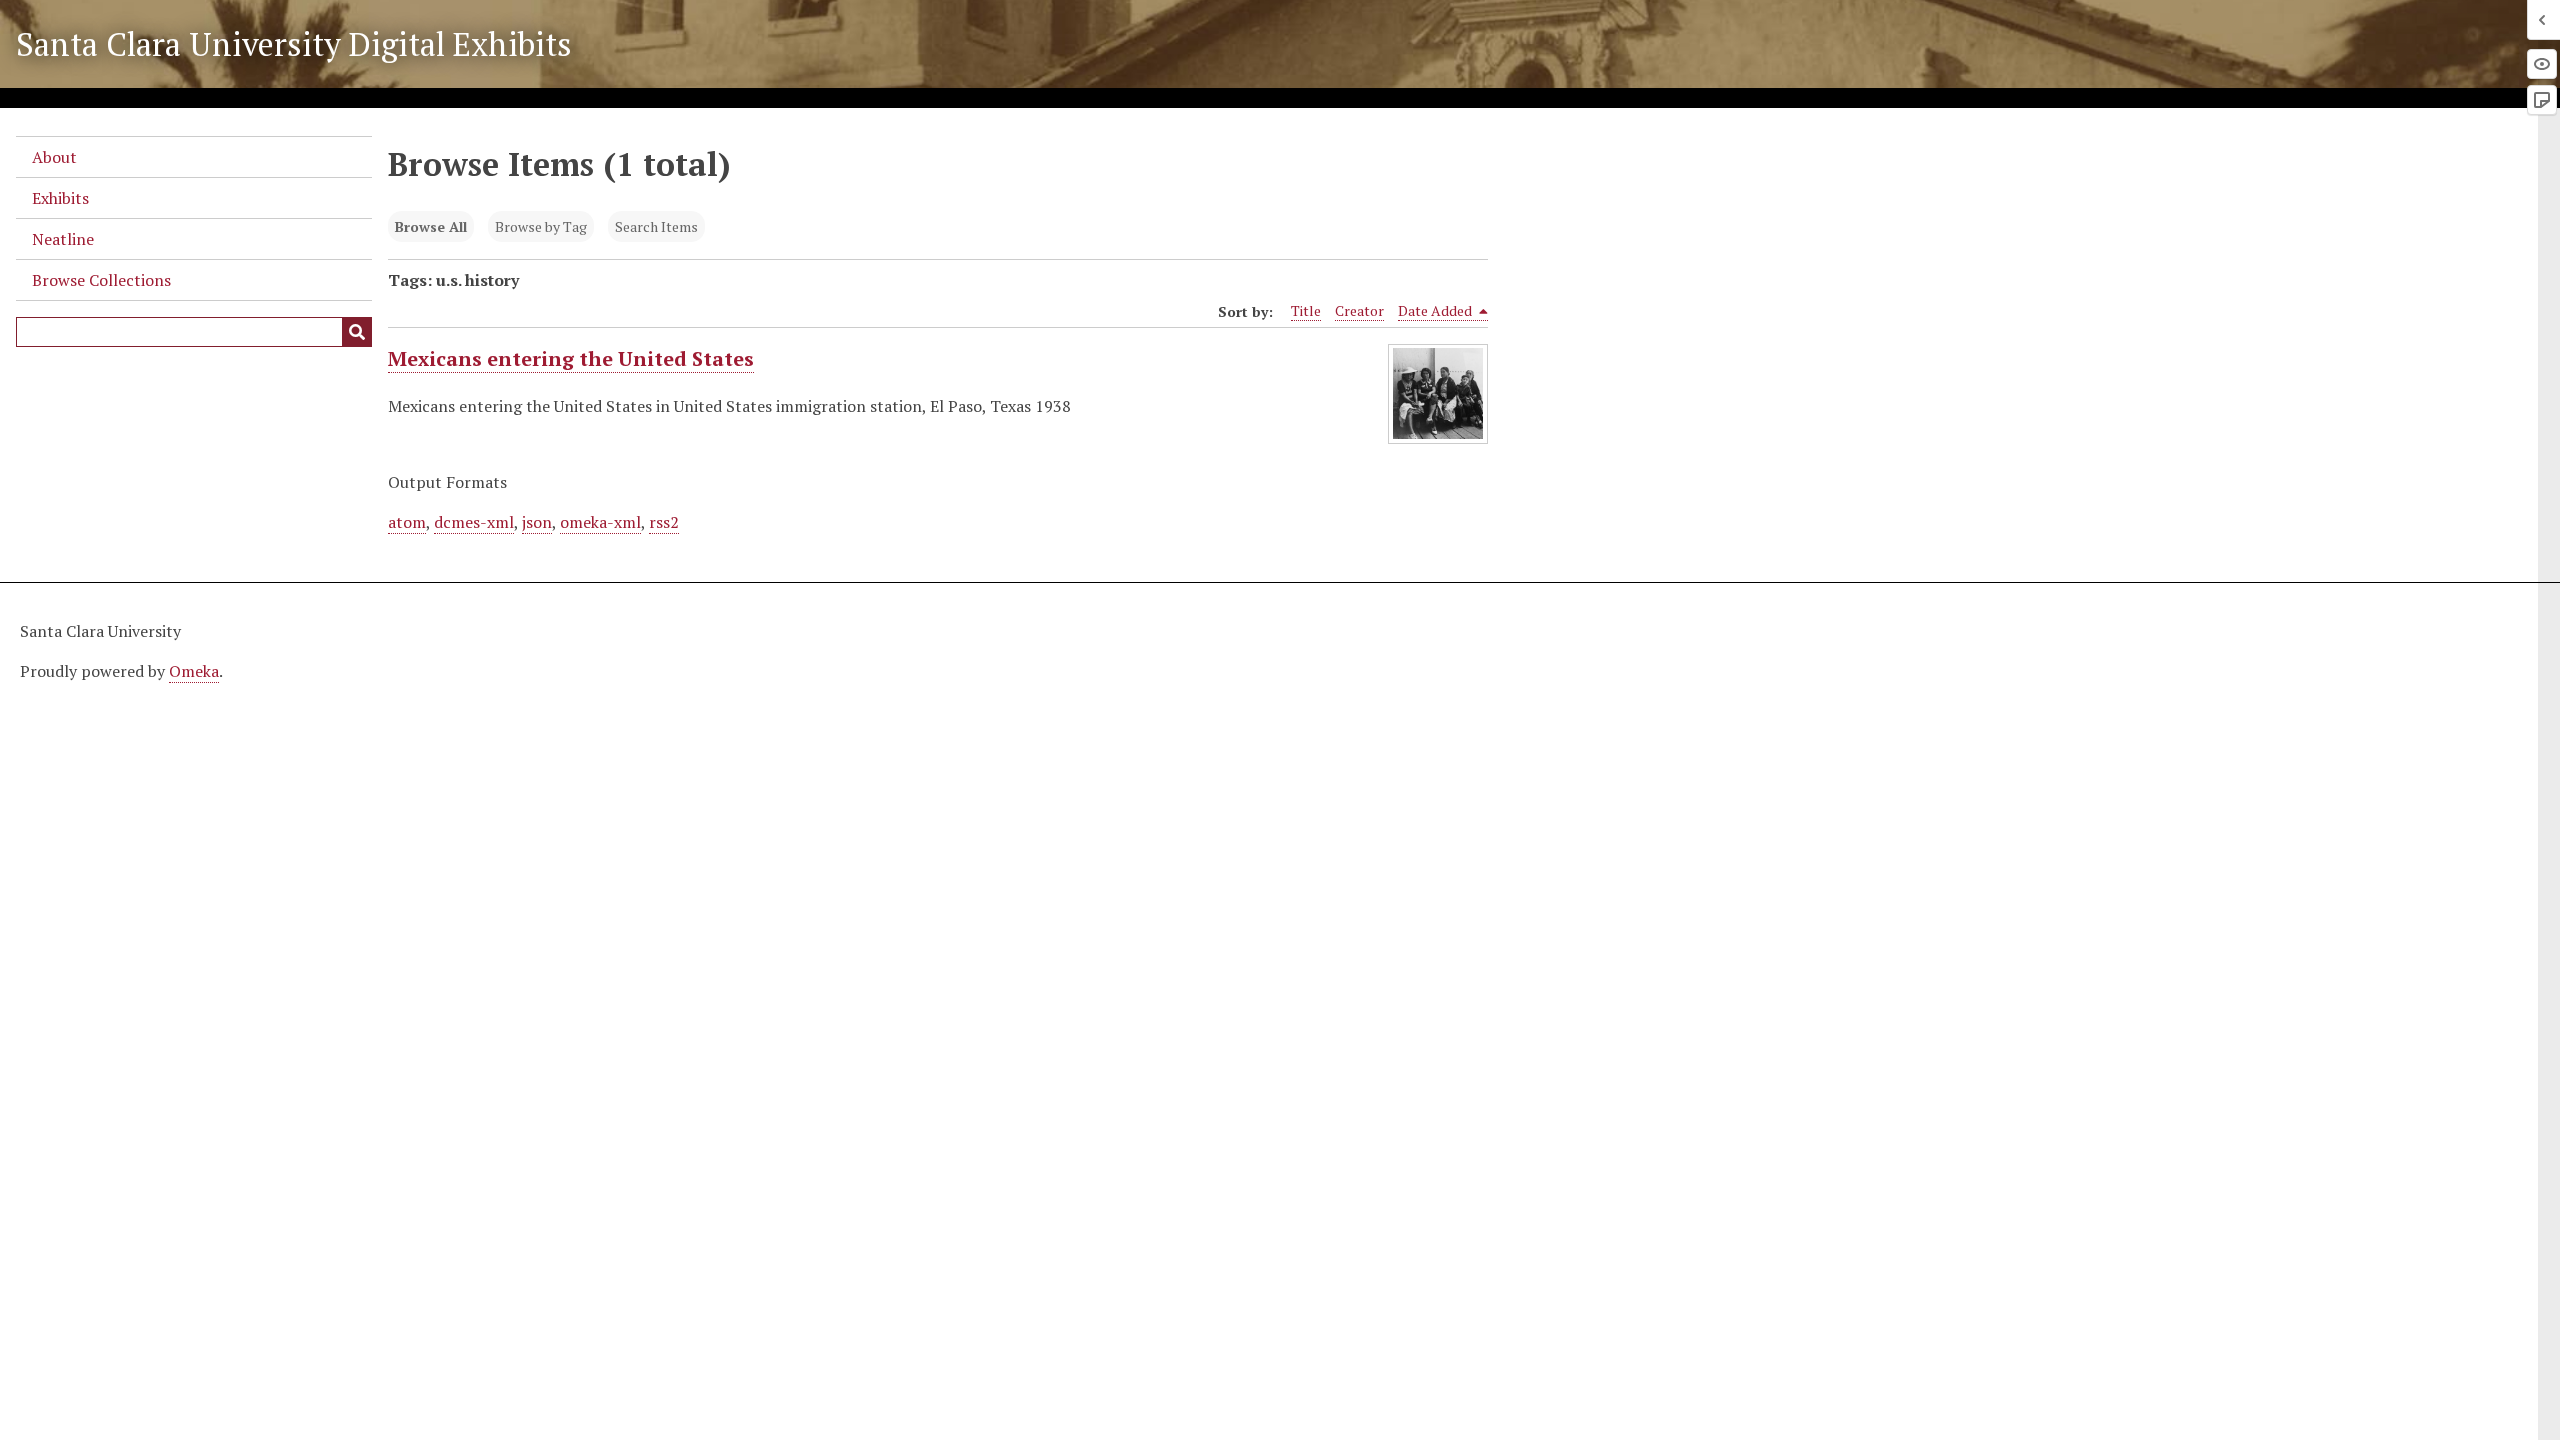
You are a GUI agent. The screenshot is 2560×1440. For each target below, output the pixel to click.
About (54, 157)
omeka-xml (600, 522)
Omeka (194, 671)
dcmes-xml (474, 522)
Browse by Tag (541, 226)
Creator (1359, 310)
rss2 (664, 522)
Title (1306, 310)
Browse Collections (101, 280)
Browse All (431, 226)
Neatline (63, 239)
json (537, 522)
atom (407, 522)
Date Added (1436, 310)
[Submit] (357, 332)
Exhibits (60, 198)
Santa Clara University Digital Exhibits (294, 44)
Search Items (656, 226)
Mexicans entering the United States (571, 358)
